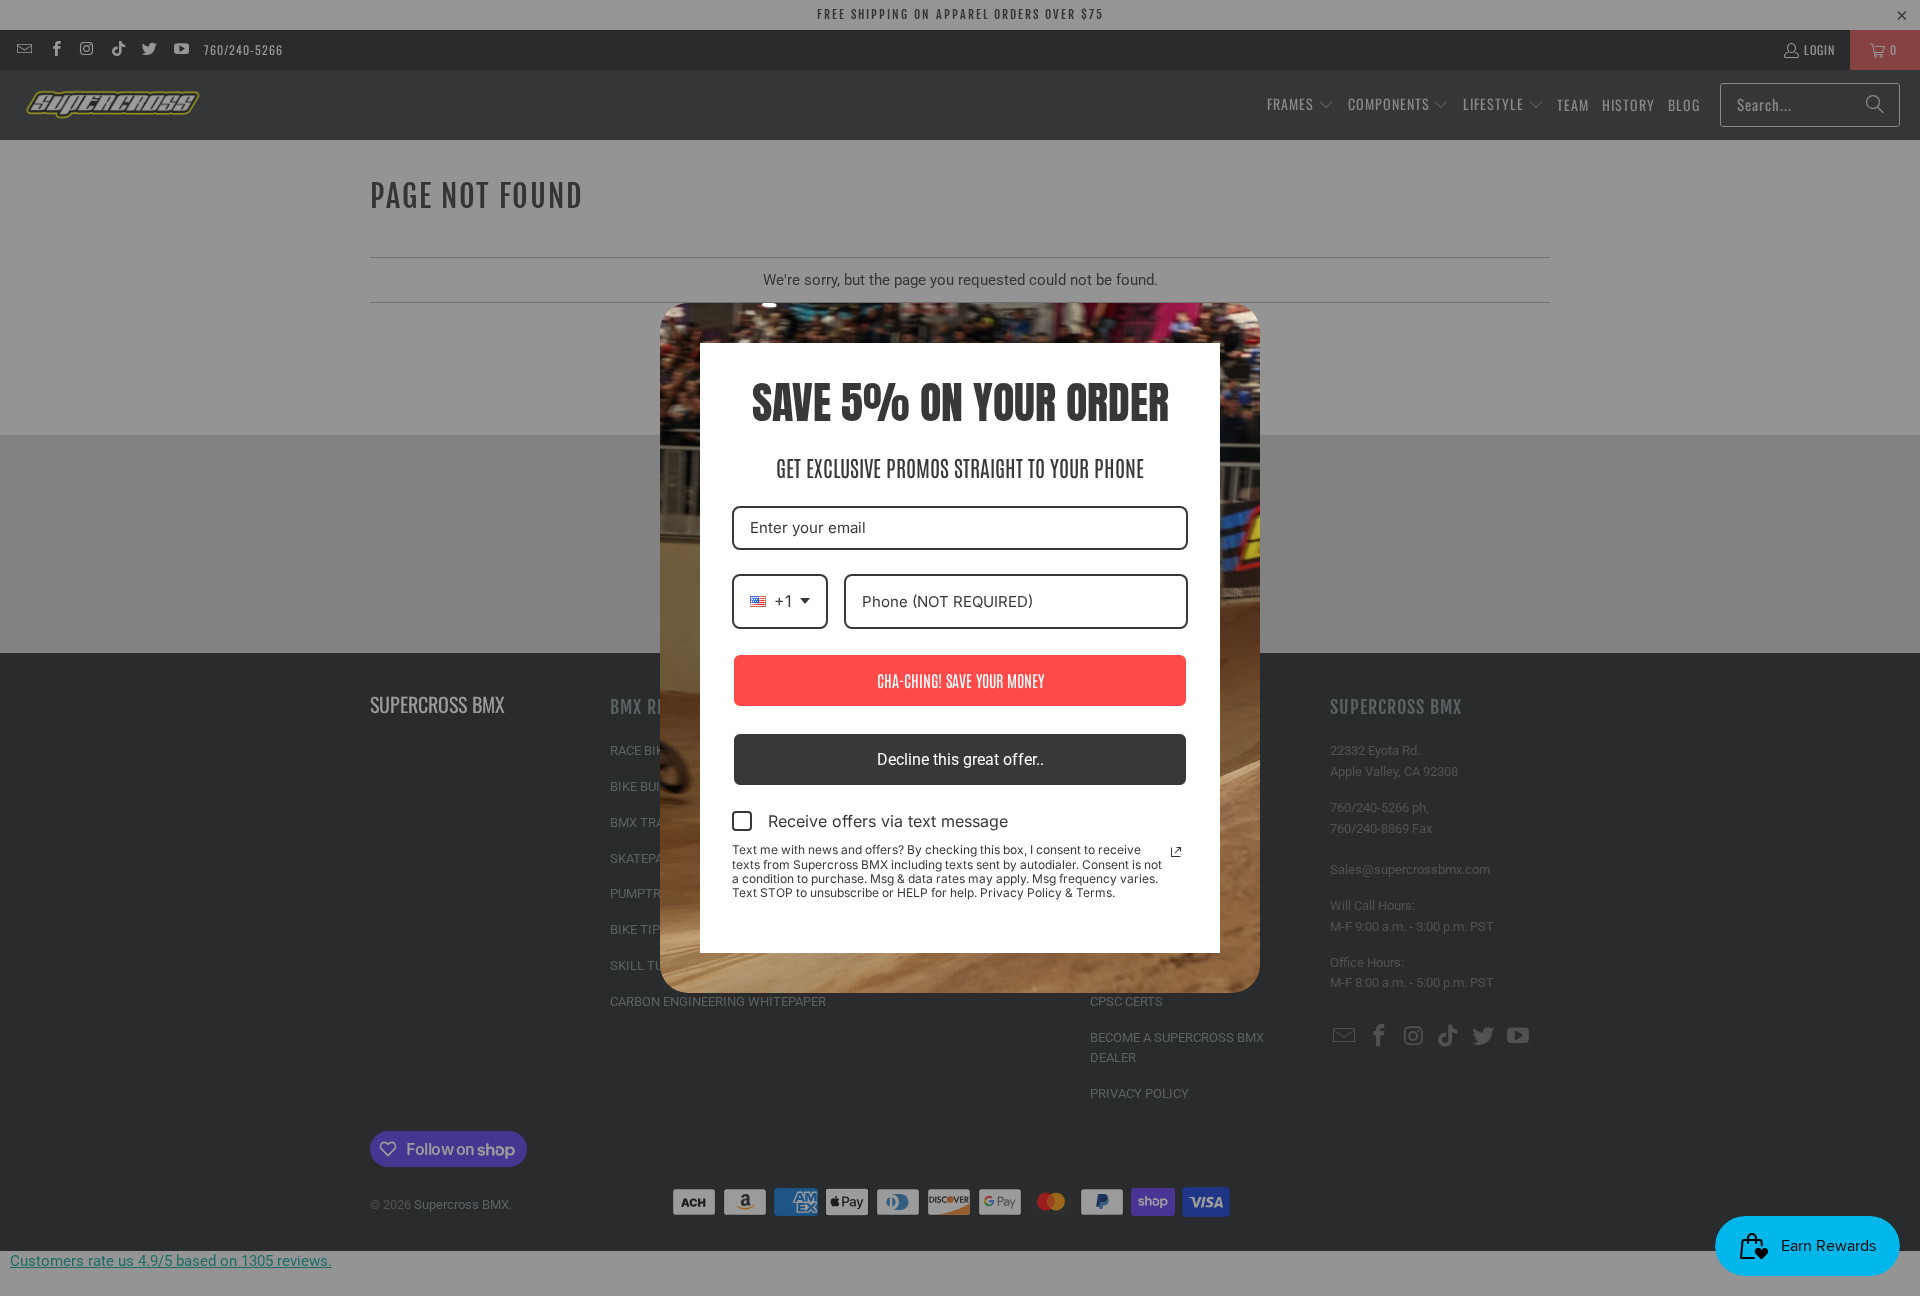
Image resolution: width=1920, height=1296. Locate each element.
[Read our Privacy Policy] (1176, 852)
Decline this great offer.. (960, 759)
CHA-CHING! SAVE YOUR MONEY (960, 680)
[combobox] (780, 601)
